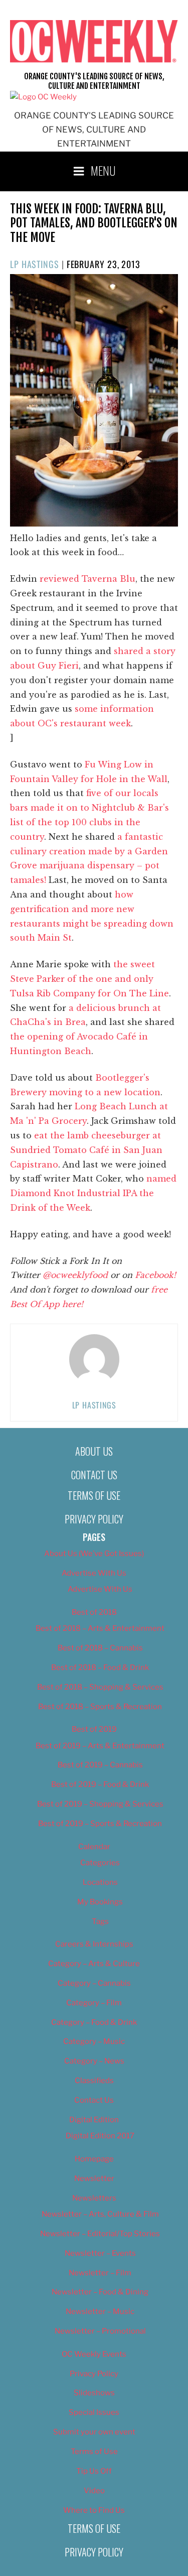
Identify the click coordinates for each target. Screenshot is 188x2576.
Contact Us (94, 1475)
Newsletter (94, 2178)
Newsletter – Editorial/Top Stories (100, 2234)
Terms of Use (94, 1495)
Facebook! (155, 1275)
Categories (100, 1863)
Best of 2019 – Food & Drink (100, 1784)
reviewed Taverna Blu (87, 579)
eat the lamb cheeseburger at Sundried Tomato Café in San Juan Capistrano (86, 1150)
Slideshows (94, 2393)
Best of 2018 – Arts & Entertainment (100, 1628)
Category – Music (94, 2041)
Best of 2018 (94, 1612)
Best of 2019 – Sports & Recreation (100, 1824)
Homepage (94, 2159)
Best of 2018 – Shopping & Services (100, 1687)
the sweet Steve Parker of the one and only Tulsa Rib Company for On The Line (89, 979)
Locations (100, 1882)
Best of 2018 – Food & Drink (100, 1667)
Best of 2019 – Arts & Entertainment (100, 1746)
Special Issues (94, 2412)
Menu (103, 170)
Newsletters (94, 2198)
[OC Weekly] (43, 97)
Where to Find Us (94, 2510)
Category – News (94, 2061)
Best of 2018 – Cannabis (100, 1648)
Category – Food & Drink (94, 2022)
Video (94, 2491)
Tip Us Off (94, 2471)
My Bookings (100, 1902)
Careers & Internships (94, 1944)
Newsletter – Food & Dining (100, 2292)
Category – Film (94, 2003)
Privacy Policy (94, 1519)
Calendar (94, 1847)
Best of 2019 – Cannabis (100, 1765)
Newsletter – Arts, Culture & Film (100, 2214)
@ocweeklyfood (75, 1275)
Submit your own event (94, 2432)
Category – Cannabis (94, 1983)
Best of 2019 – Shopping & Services (100, 1804)
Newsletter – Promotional (100, 2331)
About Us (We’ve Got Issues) (94, 1554)
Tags (100, 1921)
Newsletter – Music (100, 2311)
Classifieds (94, 2081)
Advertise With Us (94, 1573)
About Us (94, 1451)
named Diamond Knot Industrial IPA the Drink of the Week (93, 1193)
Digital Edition (94, 2120)
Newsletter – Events (100, 2253)
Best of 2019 (94, 1729)
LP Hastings (35, 264)
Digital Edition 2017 (100, 2136)
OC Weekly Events (94, 2354)
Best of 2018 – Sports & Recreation (100, 1707)
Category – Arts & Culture (94, 1964)
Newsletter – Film (100, 2273)
